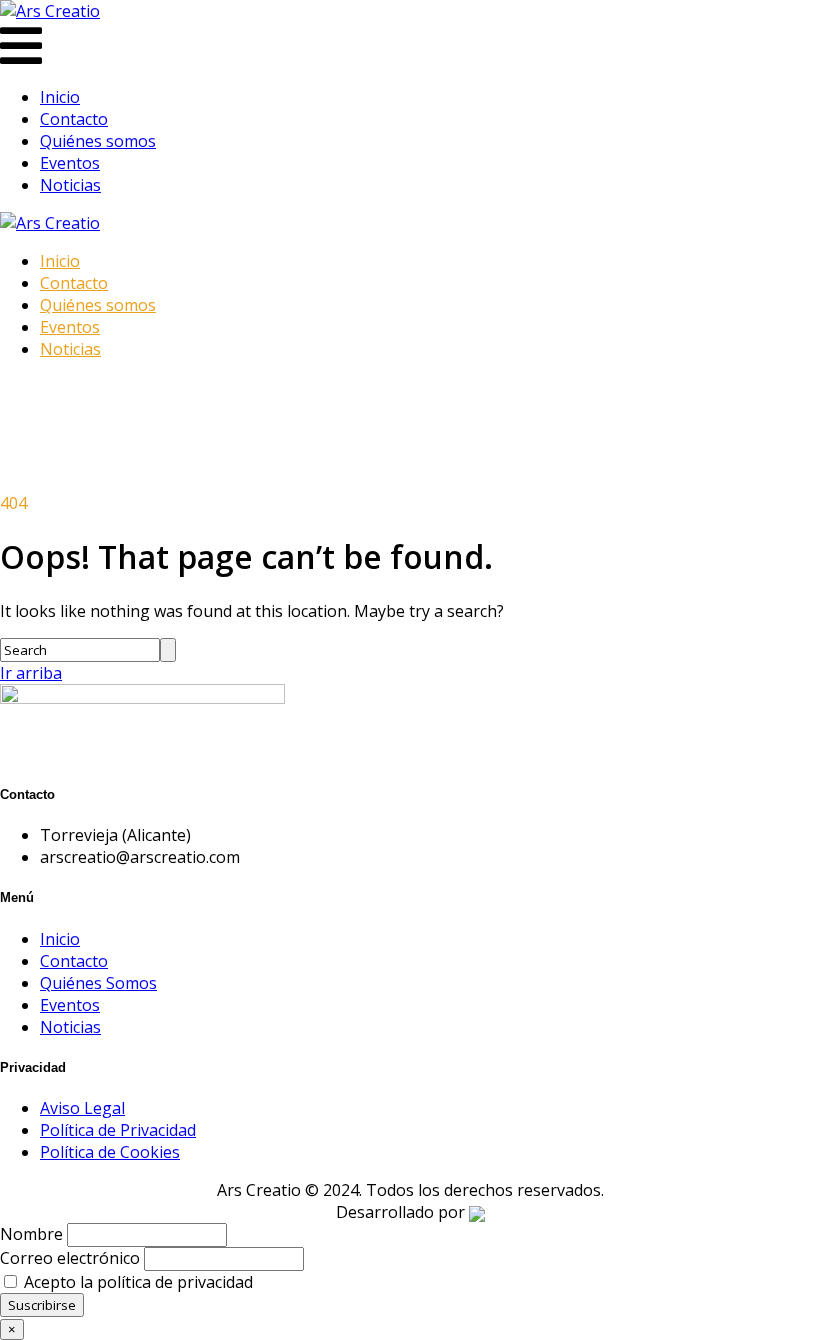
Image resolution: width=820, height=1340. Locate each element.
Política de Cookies (110, 1152)
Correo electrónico (70, 1258)
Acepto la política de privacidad (136, 1282)
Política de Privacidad (118, 1130)
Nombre (31, 1234)
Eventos (70, 163)
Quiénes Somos (98, 983)
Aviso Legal (82, 1108)
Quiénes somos (98, 141)
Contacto (74, 119)
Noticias (70, 185)
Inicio (60, 97)
